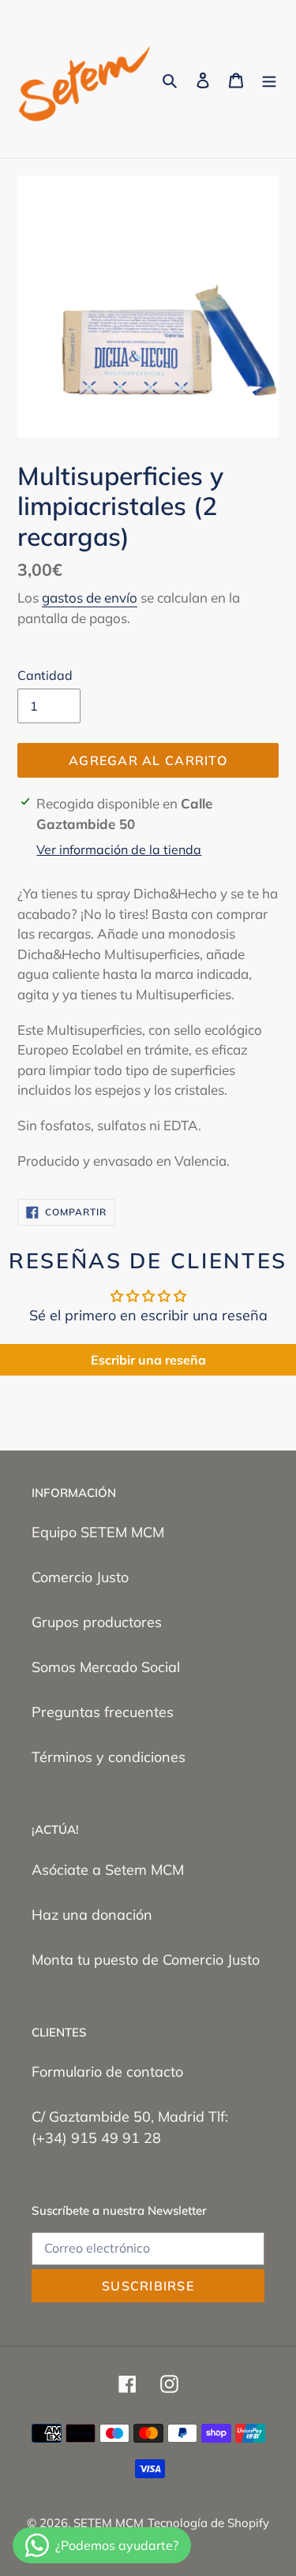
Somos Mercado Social (106, 1667)
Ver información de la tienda (119, 849)
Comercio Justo (80, 1577)
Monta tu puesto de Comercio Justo (146, 1960)
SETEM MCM (109, 2523)
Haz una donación (92, 1915)
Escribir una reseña (148, 1360)
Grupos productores (97, 1622)
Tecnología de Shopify (208, 2523)
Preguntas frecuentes (103, 1712)
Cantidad (45, 675)
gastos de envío (90, 597)
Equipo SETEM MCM (98, 1532)
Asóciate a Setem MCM (108, 1870)
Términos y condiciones (109, 1757)
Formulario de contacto (107, 2072)
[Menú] (269, 79)
